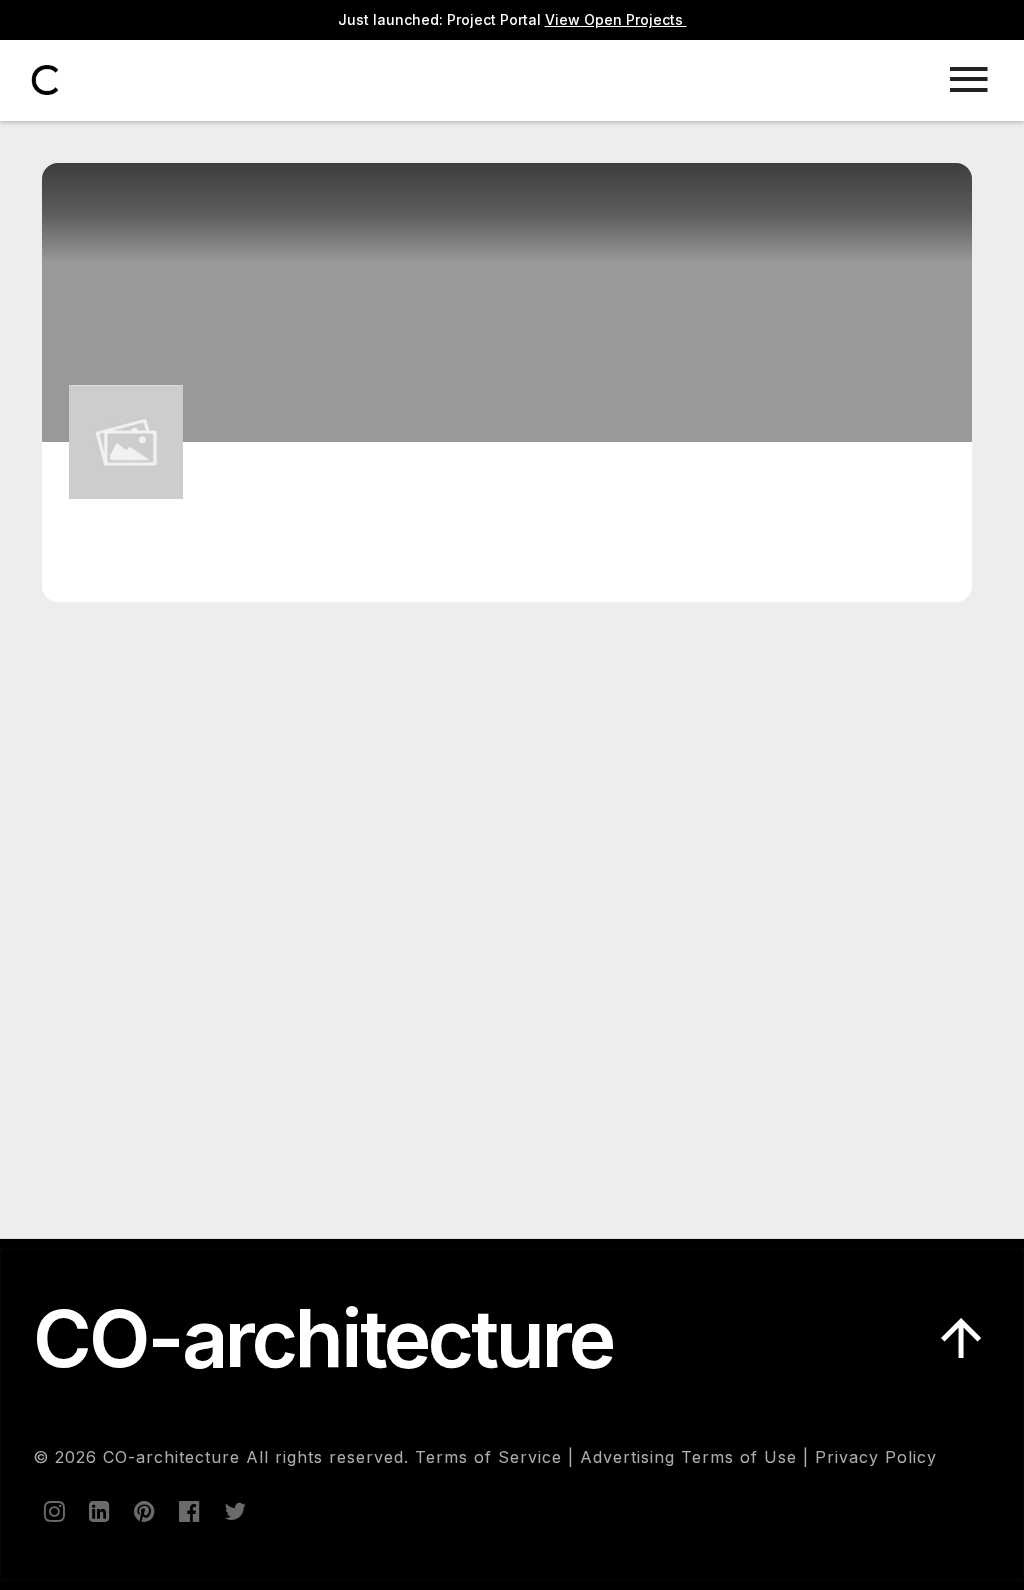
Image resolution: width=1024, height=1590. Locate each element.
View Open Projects (616, 19)
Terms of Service (488, 1457)
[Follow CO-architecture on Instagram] (53, 1511)
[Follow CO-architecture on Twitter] (233, 1511)
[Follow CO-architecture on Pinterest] (143, 1511)
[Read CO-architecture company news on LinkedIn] (98, 1511)
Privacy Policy (876, 1457)
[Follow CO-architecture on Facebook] (188, 1511)
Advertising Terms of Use (688, 1457)
